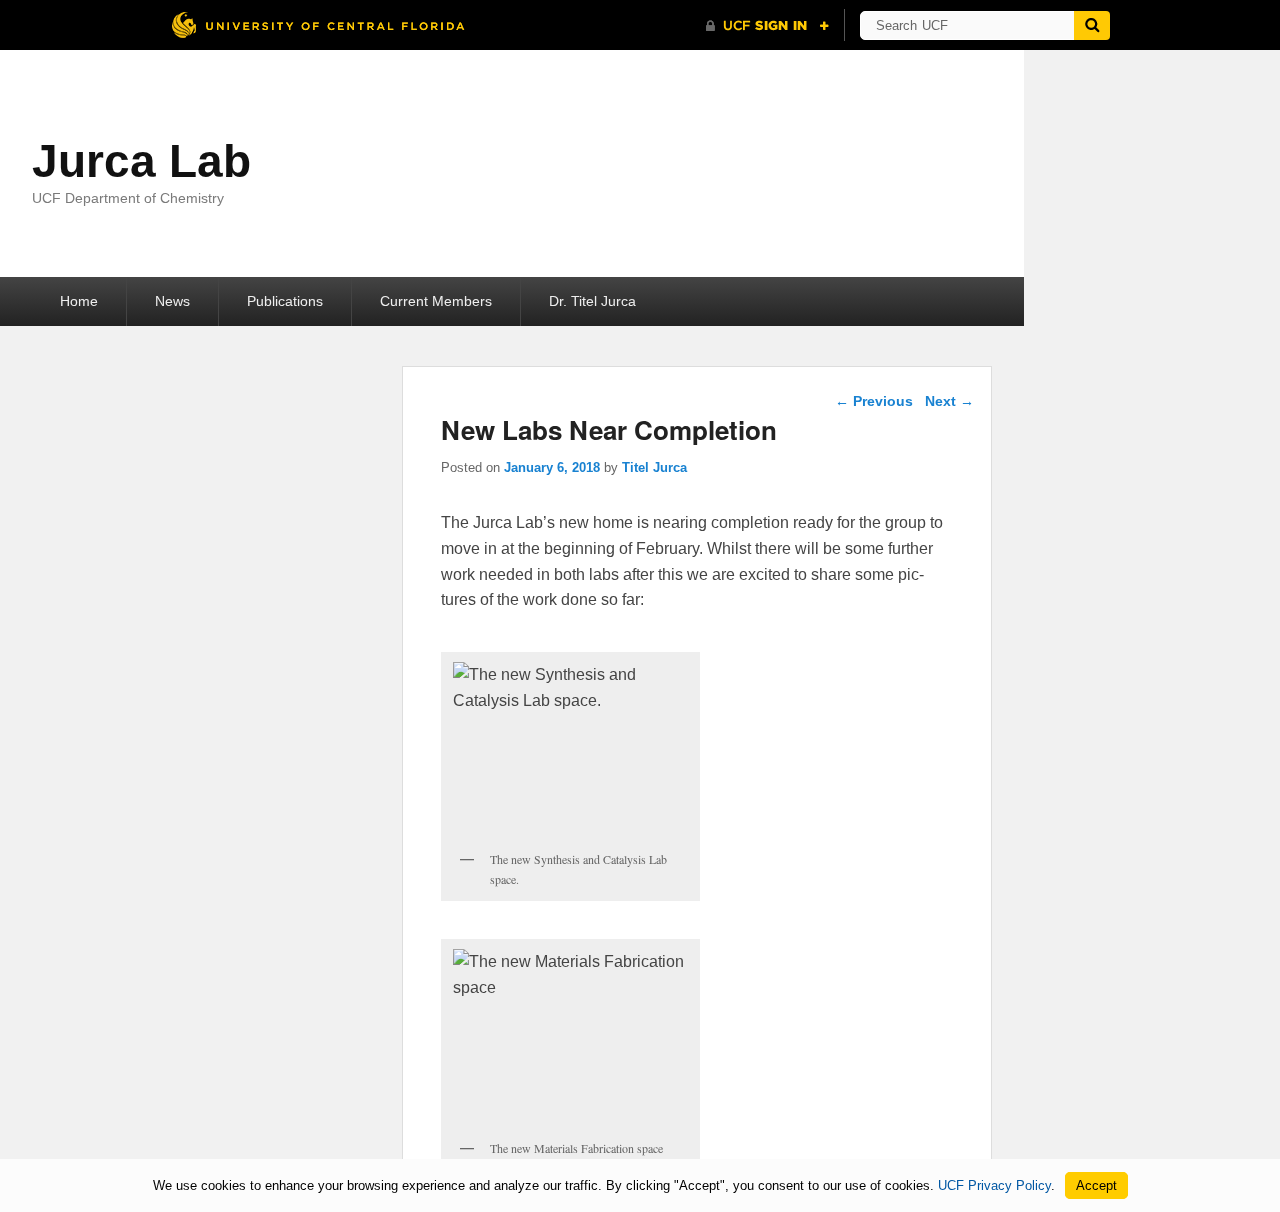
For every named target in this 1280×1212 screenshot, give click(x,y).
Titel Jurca (654, 467)
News (172, 301)
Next (949, 401)
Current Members (436, 301)
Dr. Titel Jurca (592, 301)
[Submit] (1092, 25)
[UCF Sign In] (767, 26)
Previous (874, 401)
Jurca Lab (141, 161)
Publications (285, 301)
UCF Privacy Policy (994, 1185)
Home (79, 301)
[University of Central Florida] (318, 24)
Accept (1096, 1185)
